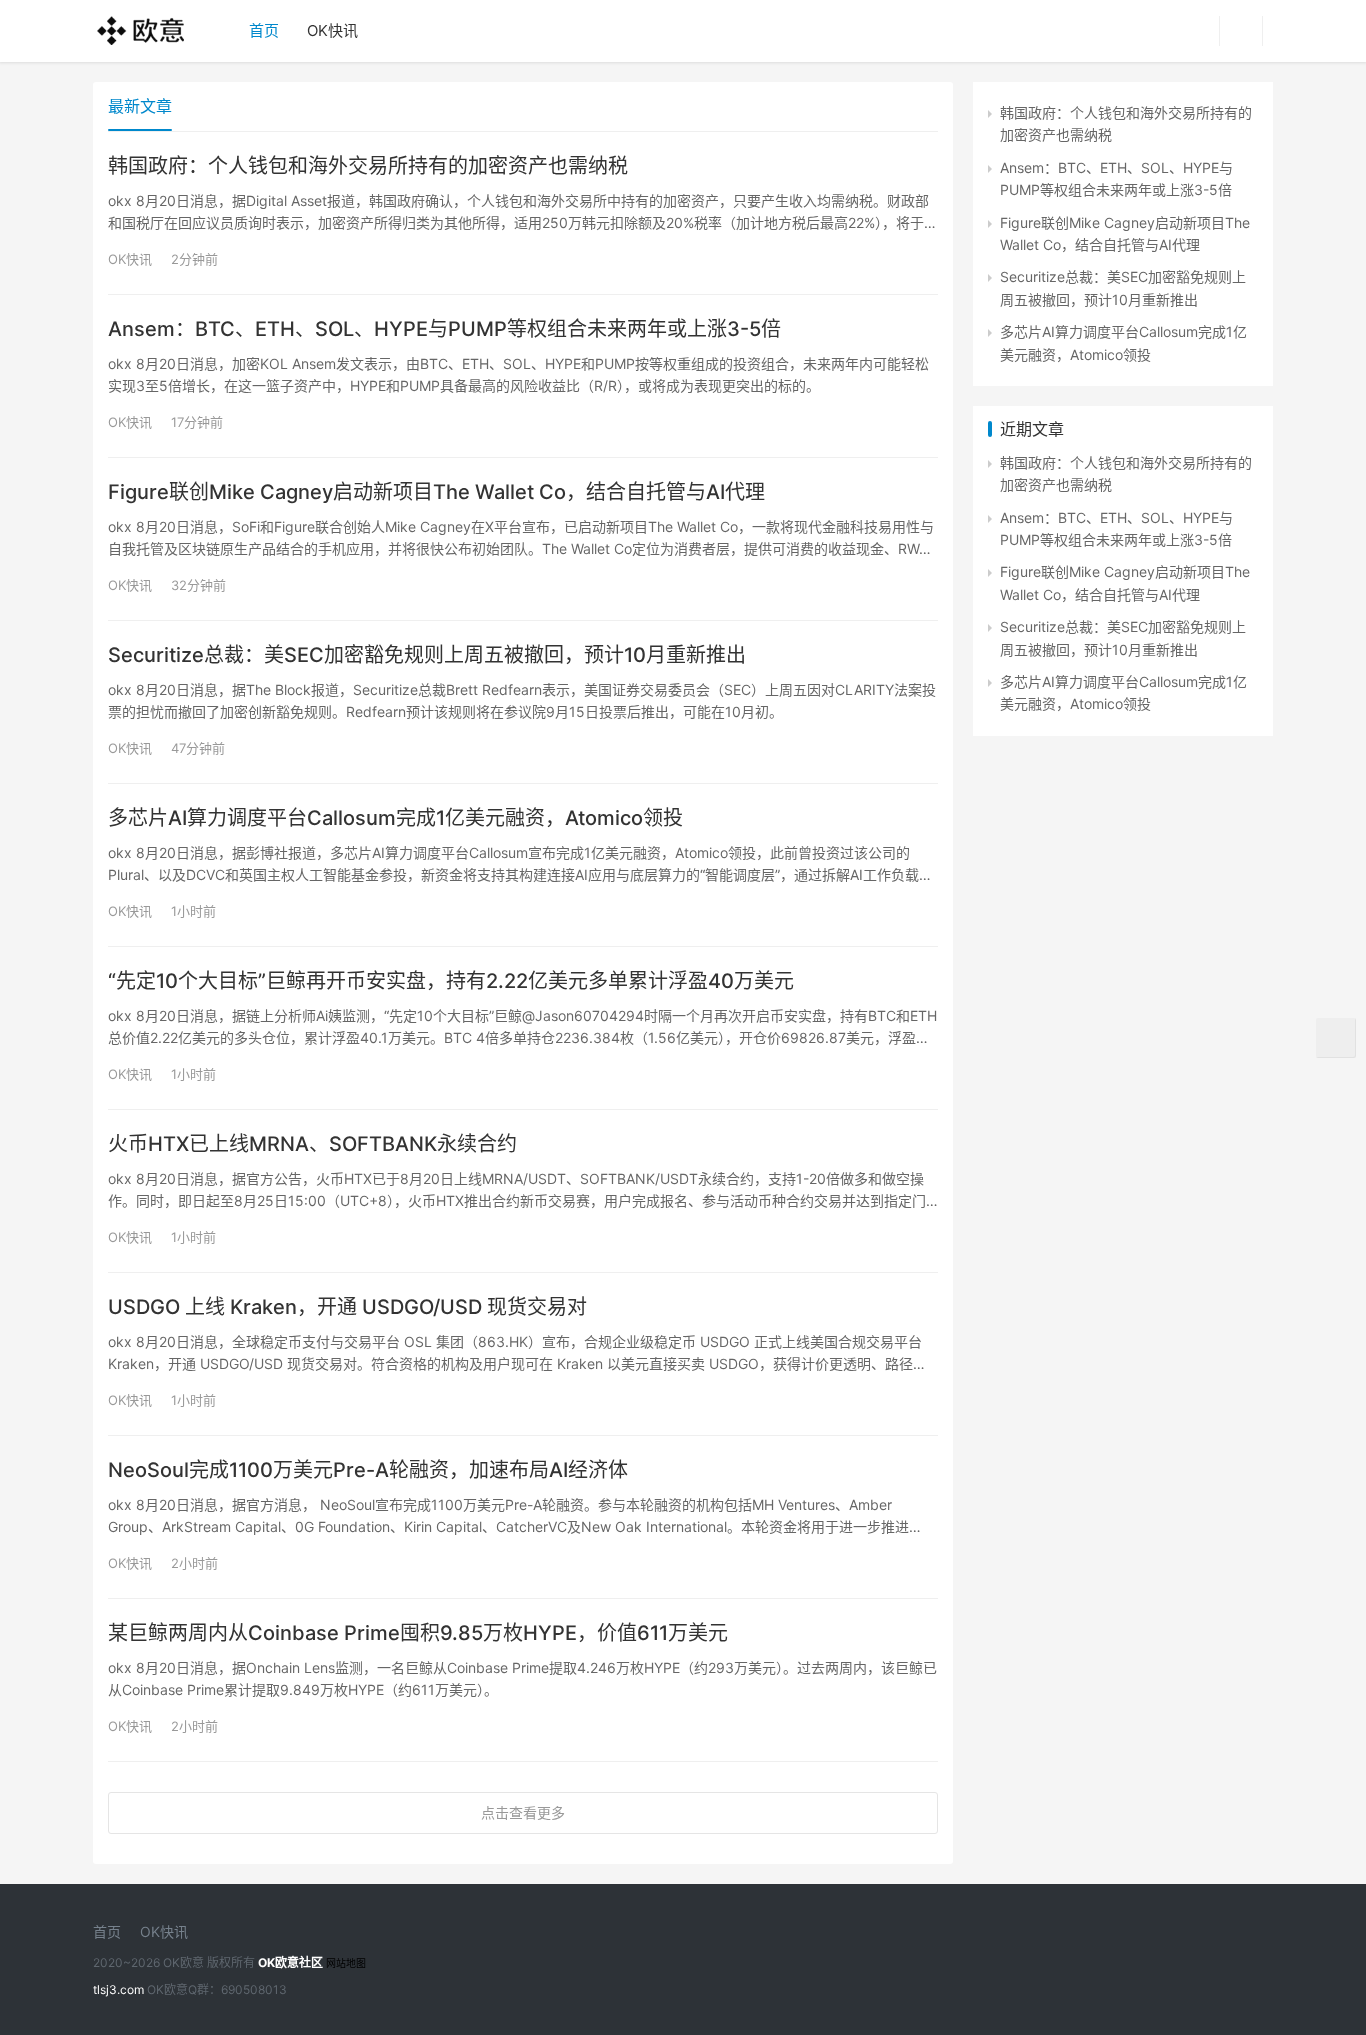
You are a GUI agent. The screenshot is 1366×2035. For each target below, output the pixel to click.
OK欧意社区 (290, 1962)
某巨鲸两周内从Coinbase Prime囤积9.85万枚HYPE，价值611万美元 (418, 1633)
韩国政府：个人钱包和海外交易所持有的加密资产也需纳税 (368, 166)
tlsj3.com (118, 1989)
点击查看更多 (523, 1812)
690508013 (254, 1989)
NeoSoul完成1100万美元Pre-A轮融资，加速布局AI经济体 (368, 1470)
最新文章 (140, 106)
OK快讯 (332, 30)
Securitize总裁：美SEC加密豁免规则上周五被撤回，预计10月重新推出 (427, 655)
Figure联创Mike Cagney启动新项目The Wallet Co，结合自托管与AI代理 (436, 492)
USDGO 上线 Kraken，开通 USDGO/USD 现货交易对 (347, 1307)
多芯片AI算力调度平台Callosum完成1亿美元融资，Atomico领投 (395, 818)
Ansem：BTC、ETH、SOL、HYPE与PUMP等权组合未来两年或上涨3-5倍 (444, 329)
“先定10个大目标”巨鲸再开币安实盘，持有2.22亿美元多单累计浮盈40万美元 (451, 981)
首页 (264, 30)
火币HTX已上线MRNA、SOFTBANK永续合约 (312, 1144)
